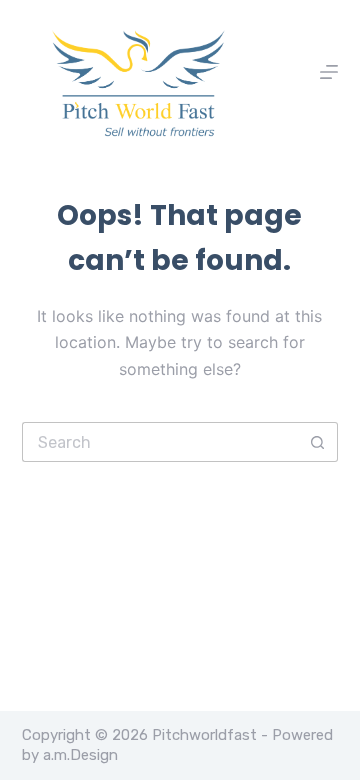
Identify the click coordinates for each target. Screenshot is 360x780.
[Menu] (329, 72)
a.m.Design (80, 755)
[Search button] (318, 442)
